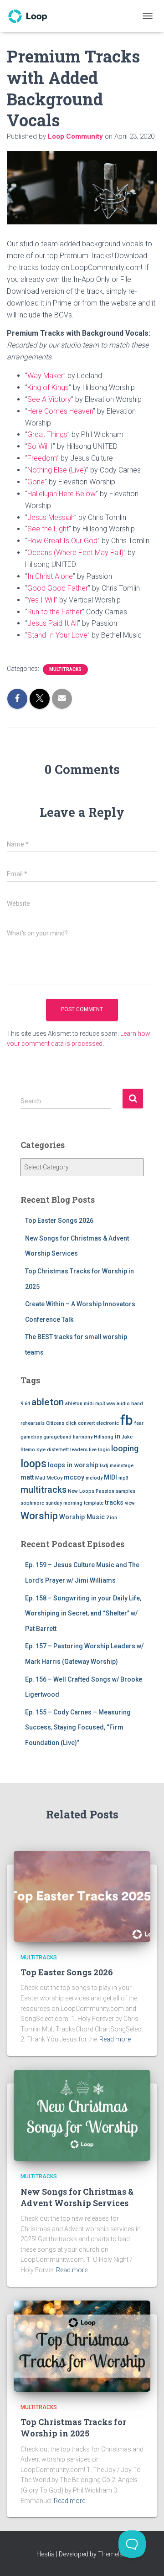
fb (127, 1420)
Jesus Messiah (51, 517)
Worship (39, 1516)
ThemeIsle (113, 2554)
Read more (115, 2039)
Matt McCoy (49, 1478)
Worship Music (82, 1517)
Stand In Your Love (57, 635)
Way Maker (45, 376)
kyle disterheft (53, 1450)
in (118, 1436)
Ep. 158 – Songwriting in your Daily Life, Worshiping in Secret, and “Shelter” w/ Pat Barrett (83, 1613)
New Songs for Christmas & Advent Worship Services (77, 2197)
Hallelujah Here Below (61, 494)
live (93, 1450)
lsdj (104, 1466)
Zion (112, 1518)
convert (86, 1423)
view (130, 1503)
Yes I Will (41, 600)
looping (125, 1448)
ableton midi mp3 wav (90, 1404)
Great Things (47, 434)
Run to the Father (55, 612)
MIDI (110, 1477)
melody (94, 1478)
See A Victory (49, 399)
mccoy (74, 1477)
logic (104, 1450)
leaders (79, 1450)
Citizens (55, 1423)
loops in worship (73, 1465)
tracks (114, 1502)
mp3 (123, 1478)
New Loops (81, 1491)
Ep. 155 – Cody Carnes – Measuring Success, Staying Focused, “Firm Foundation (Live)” (78, 1727)
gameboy (31, 1437)
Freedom (42, 458)
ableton (48, 1402)
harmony (83, 1437)
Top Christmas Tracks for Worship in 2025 (73, 2428)
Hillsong (104, 1437)
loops (33, 1464)
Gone (36, 482)
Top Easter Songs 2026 (59, 1220)
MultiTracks (65, 669)
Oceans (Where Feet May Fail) (75, 553)
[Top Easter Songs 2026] (82, 1896)
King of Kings (48, 387)
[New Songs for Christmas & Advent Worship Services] (82, 2115)
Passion (105, 1491)
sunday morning (64, 1503)
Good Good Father (58, 588)
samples (126, 1491)
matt (27, 1477)
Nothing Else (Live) (57, 470)
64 (27, 1404)
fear (139, 1423)
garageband (57, 1437)
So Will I (40, 446)
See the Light (48, 529)
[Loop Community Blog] (31, 16)
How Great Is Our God (62, 541)
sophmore (32, 1503)
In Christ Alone (50, 576)
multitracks (44, 1490)
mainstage (122, 1466)
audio (123, 1404)
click (71, 1423)
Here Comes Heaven (60, 411)
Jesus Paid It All (53, 623)
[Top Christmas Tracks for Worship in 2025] (82, 2345)
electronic (108, 1423)
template (94, 1503)
